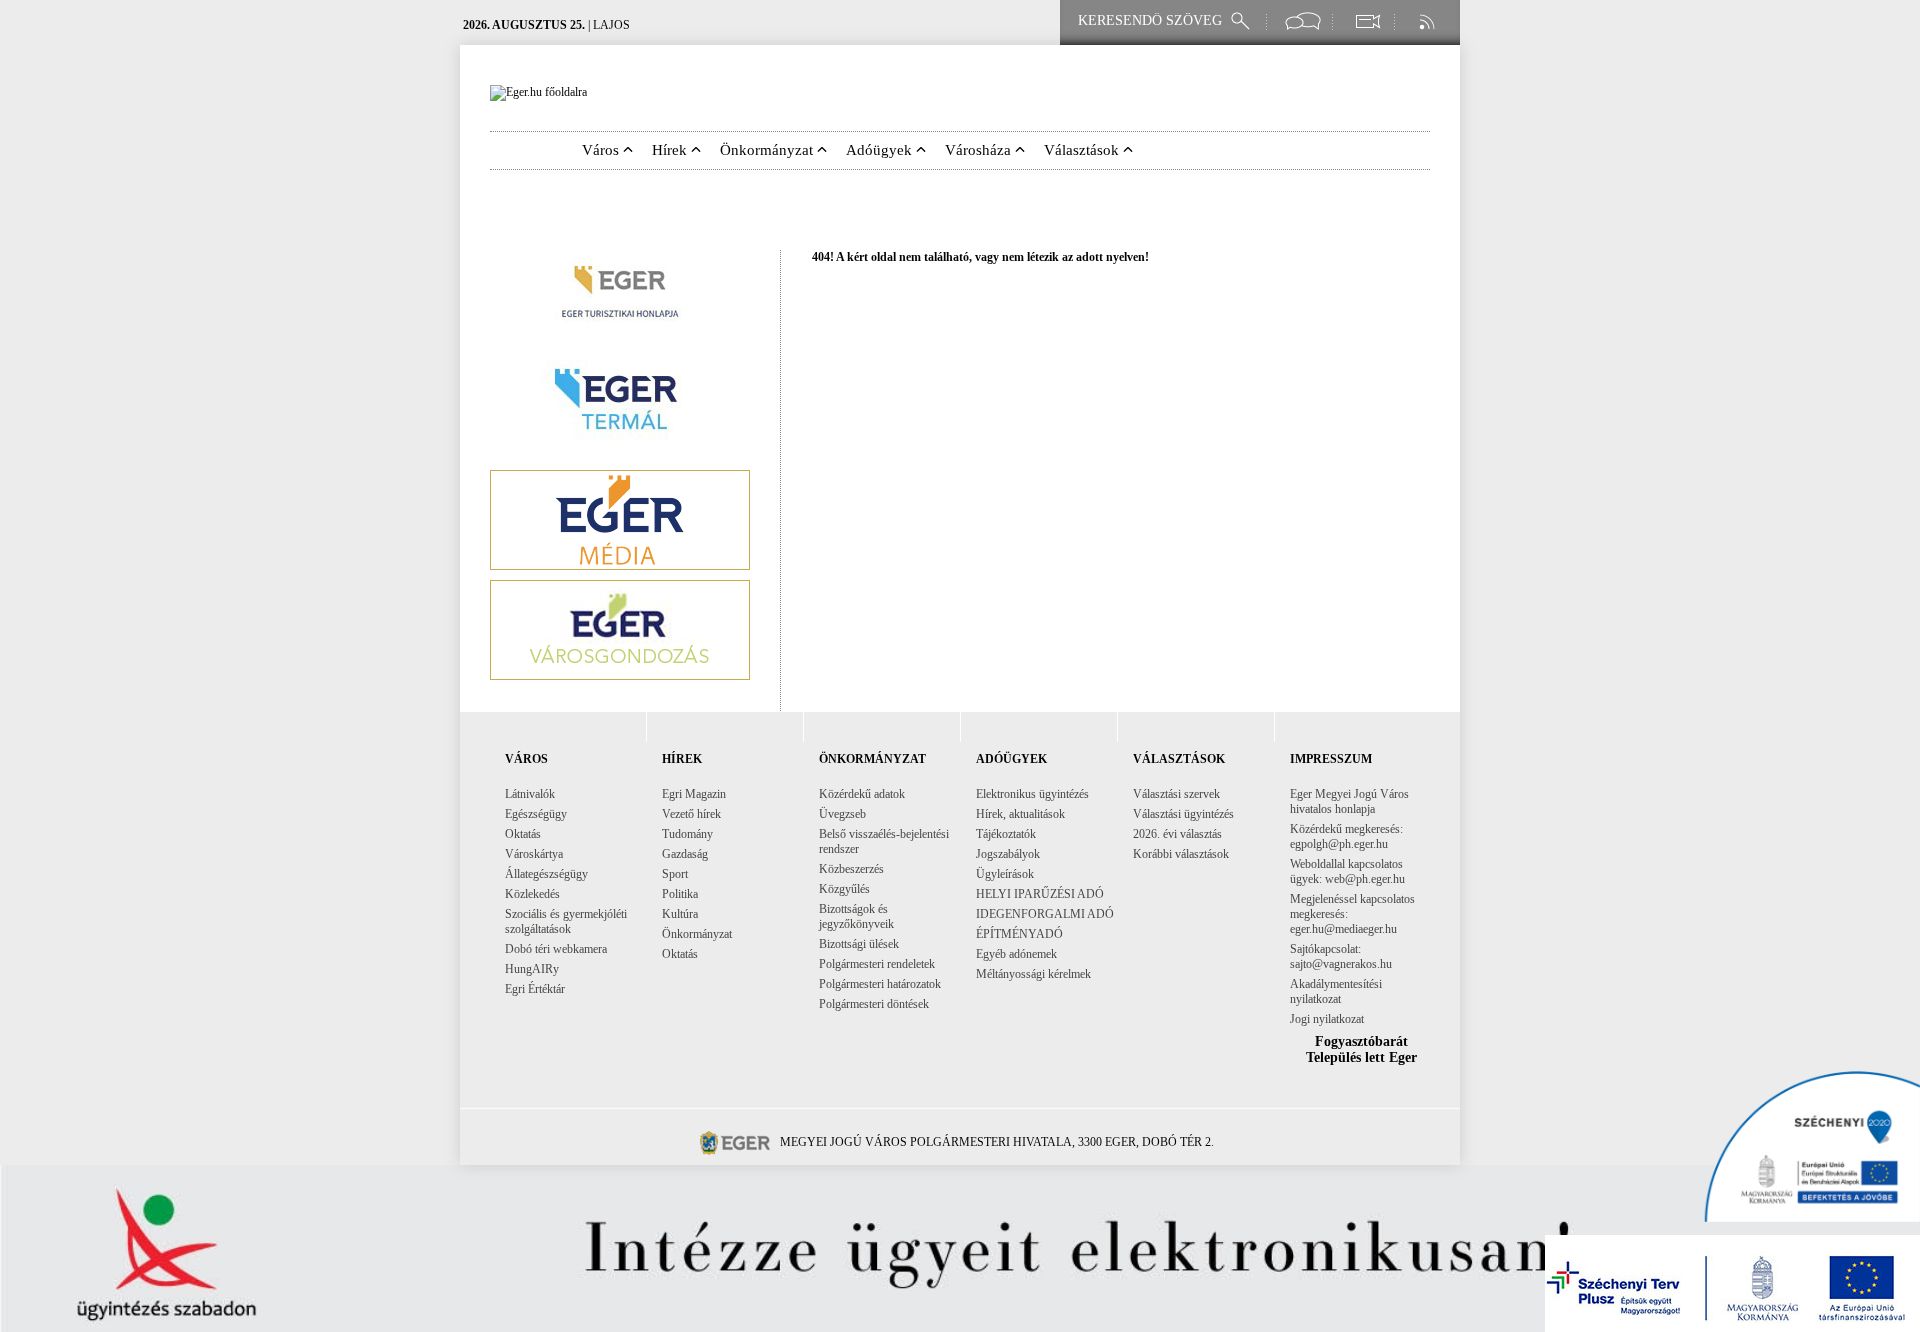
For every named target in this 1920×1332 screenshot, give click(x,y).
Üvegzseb (842, 814)
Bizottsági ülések (859, 944)
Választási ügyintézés (1183, 814)
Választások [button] (1083, 150)
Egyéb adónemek (1016, 954)
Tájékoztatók (1006, 834)
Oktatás (523, 834)
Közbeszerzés (851, 869)
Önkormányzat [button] (768, 150)
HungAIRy (532, 969)
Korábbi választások (1181, 854)
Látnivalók (530, 794)
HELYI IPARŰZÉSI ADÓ (1040, 894)
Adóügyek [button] (881, 150)
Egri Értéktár (535, 989)
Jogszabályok (1008, 854)
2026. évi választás (1177, 834)
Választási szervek (1176, 794)
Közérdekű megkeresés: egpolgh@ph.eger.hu (1346, 836)
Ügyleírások (1005, 874)
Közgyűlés (844, 889)
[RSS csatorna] (1429, 21)
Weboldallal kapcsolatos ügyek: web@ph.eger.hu (1347, 871)
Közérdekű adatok (862, 794)
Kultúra (680, 914)
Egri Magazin (694, 794)
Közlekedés (532, 894)
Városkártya (534, 854)
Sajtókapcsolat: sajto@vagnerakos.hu (1341, 956)
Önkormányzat (697, 934)
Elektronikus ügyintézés (1032, 794)
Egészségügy (536, 814)
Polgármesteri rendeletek (877, 964)
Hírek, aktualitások (1020, 814)
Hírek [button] (671, 150)
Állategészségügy (546, 874)
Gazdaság (685, 854)
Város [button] (602, 150)
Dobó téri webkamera (556, 949)
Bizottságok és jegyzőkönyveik (856, 916)
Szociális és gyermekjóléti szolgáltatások (566, 921)
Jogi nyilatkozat (1327, 1019)
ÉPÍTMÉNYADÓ (1019, 934)
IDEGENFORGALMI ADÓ (1045, 914)
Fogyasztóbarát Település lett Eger (1361, 1049)
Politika (680, 894)
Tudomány (687, 834)
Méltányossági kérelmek (1033, 974)
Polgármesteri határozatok (880, 984)
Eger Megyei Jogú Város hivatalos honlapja (1349, 801)
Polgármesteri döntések (874, 1004)
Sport (675, 874)
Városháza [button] (980, 150)
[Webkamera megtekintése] (1367, 21)
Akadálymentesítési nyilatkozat (1336, 991)
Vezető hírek (691, 814)
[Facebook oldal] (1303, 21)
